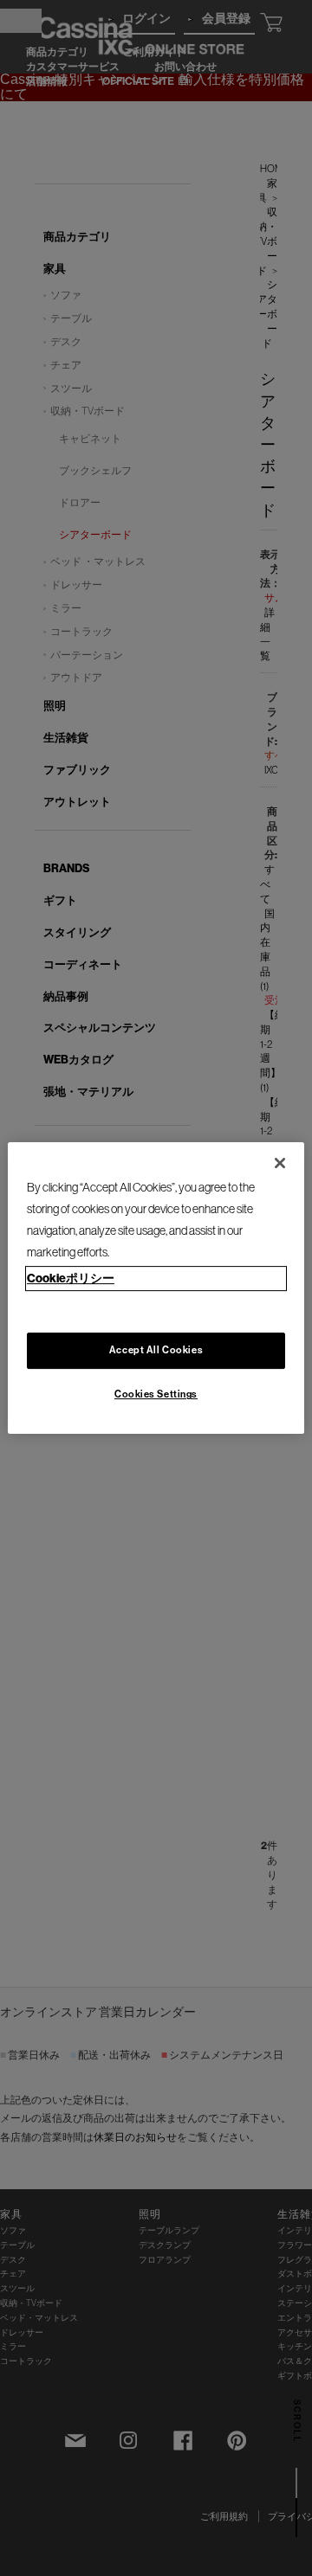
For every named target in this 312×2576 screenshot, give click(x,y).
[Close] (280, 1163)
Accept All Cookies (156, 1351)
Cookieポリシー (71, 1278)
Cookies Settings (156, 1394)
